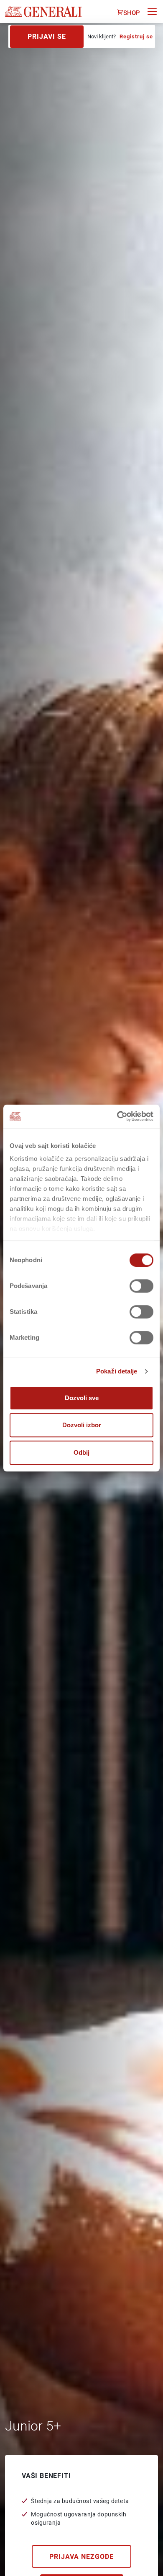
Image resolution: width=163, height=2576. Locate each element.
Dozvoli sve (82, 1398)
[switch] (141, 1286)
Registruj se (136, 36)
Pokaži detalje (117, 1371)
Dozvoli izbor (82, 1425)
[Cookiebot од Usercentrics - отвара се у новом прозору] (117, 1116)
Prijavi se (47, 36)
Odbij (81, 1452)
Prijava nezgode (81, 2557)
